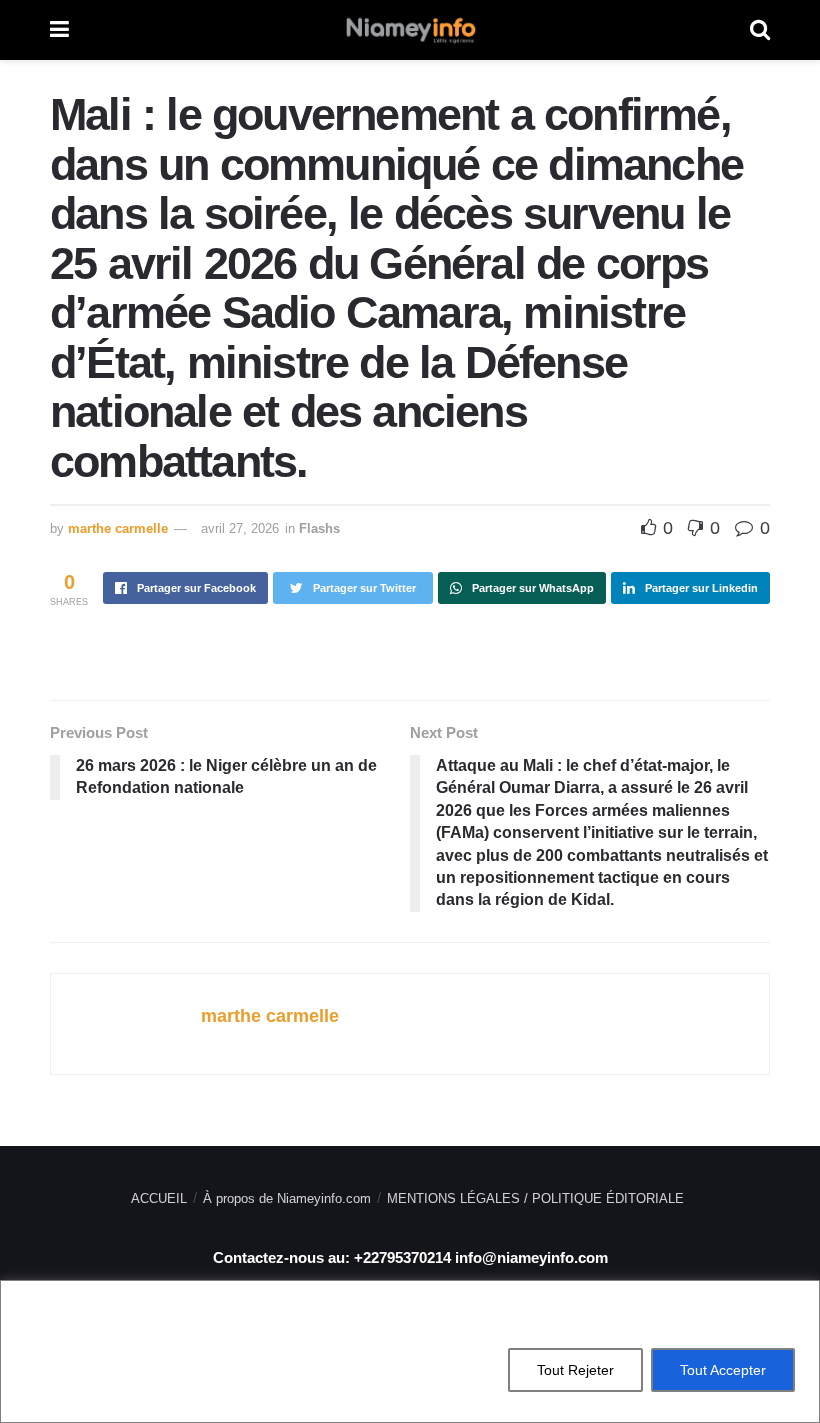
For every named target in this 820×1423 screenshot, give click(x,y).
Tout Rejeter (575, 1370)
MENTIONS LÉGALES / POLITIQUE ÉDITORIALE (535, 1198)
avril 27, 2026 (240, 528)
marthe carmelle (118, 528)
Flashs (319, 528)
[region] (410, 1351)
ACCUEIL (159, 1198)
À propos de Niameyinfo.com (287, 1198)
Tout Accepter (723, 1370)
